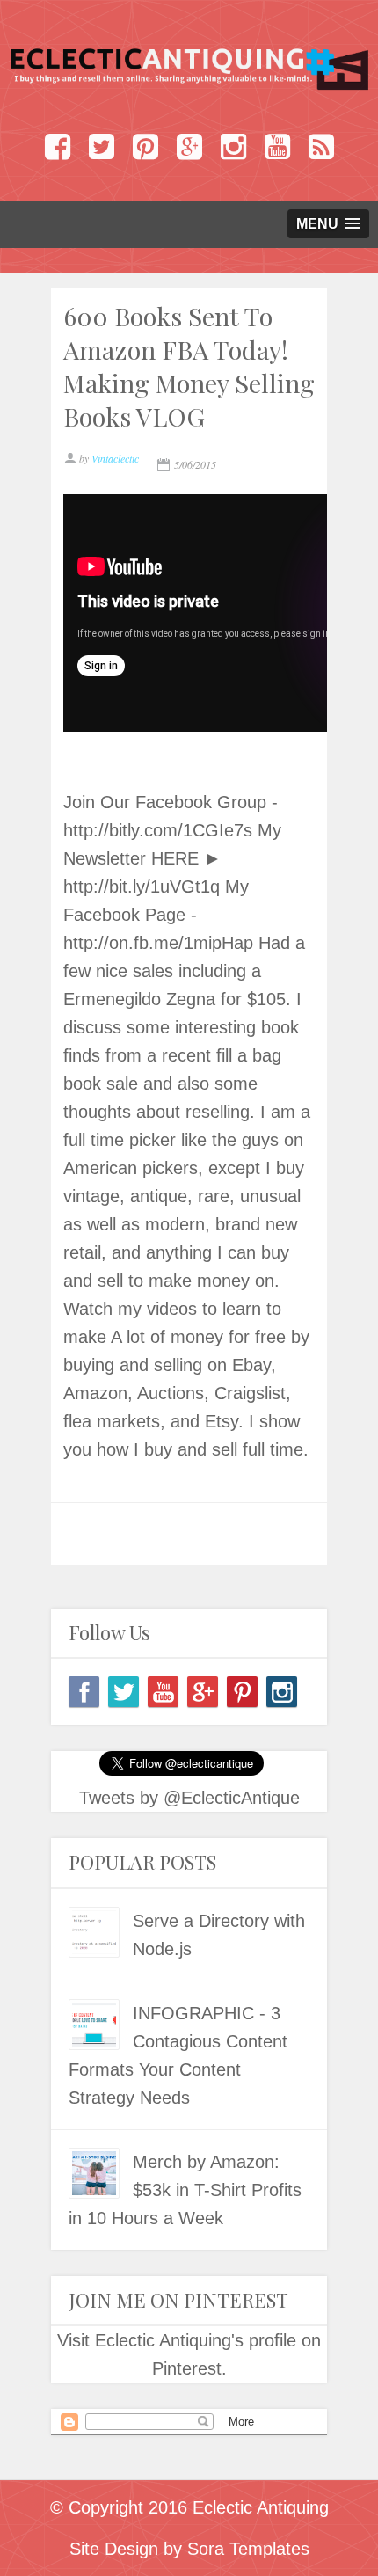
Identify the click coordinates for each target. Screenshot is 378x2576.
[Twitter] (124, 1692)
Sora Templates (248, 2549)
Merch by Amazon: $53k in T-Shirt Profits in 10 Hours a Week (185, 2190)
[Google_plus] (203, 1692)
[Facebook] (84, 1692)
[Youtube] (163, 1692)
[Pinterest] (242, 1692)
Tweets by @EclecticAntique (189, 1798)
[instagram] (282, 1692)
